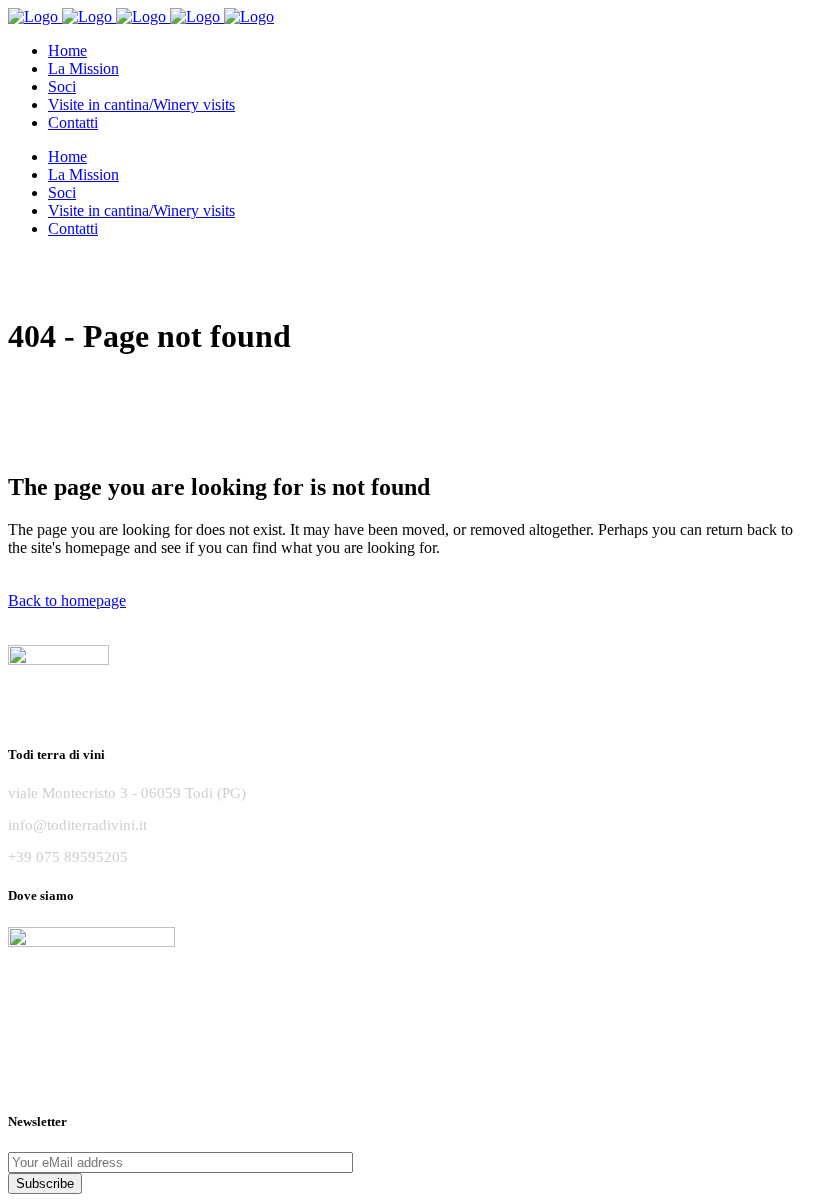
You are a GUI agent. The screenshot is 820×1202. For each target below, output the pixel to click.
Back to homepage (67, 600)
